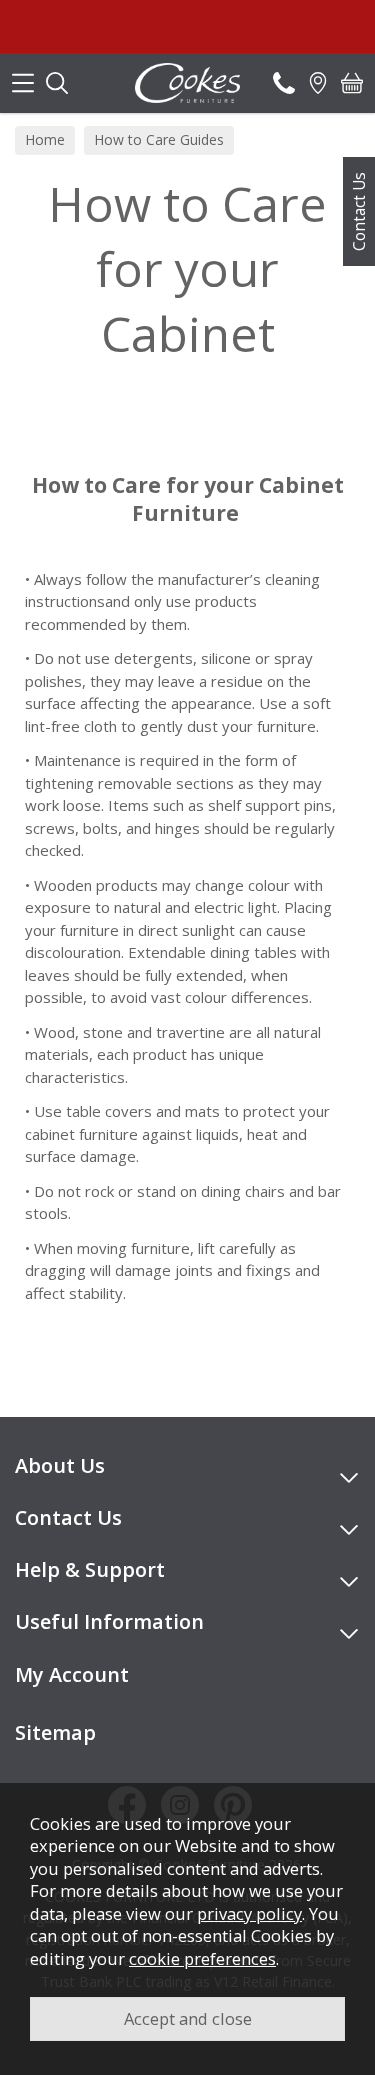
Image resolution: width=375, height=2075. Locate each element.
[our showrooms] (318, 83)
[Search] (57, 83)
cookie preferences (202, 1958)
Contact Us (359, 211)
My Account (72, 1674)
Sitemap (55, 1732)
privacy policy (249, 1913)
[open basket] (352, 83)
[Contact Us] (284, 83)
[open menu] (23, 83)
